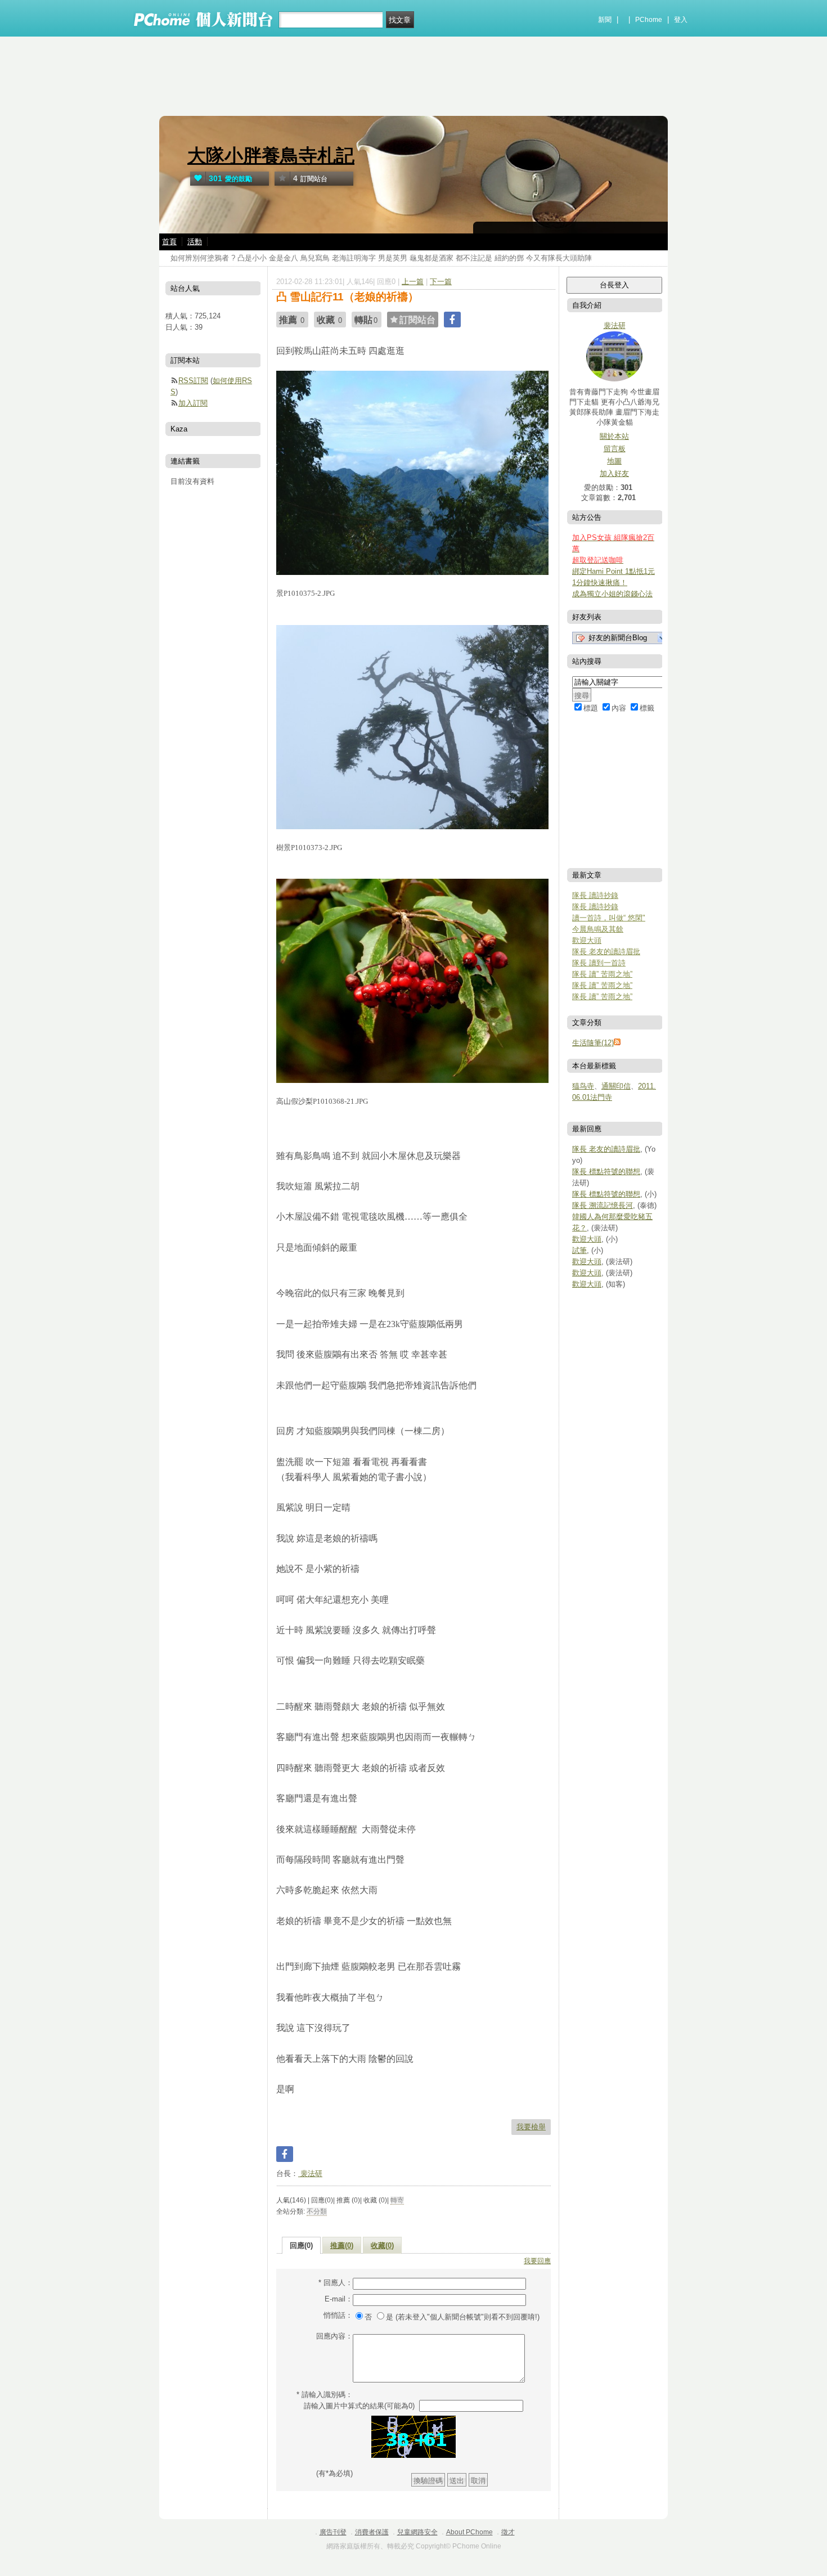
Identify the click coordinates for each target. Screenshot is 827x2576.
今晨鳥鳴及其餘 (598, 929)
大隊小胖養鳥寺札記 (271, 156)
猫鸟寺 (583, 1086)
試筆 (579, 1250)
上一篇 (413, 282)
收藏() (382, 2245)
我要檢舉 (531, 2127)
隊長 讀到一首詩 (599, 963)
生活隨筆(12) (593, 1043)
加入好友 (614, 473)
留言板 (615, 449)
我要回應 (537, 2261)
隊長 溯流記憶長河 (603, 1205)
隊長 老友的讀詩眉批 (606, 952)
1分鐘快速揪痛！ (600, 583)
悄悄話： (338, 2315)
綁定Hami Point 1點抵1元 (613, 571)
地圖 (614, 461)
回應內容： (334, 2336)
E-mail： (339, 2299)
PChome (649, 20)
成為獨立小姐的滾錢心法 (612, 594)
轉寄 (397, 2200)
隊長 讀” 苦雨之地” (602, 974)
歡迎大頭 (587, 940)
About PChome (469, 2532)
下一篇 (441, 282)
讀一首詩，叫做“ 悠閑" (609, 918)
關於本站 (614, 436)
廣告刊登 (333, 2532)
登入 (681, 20)
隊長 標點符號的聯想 (606, 1172)
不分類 (317, 2211)
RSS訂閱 (193, 381)
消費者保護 (372, 2532)
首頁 (169, 242)
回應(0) (301, 2245)
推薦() (342, 2245)
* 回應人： (336, 2283)
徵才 (508, 2532)
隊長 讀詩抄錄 (595, 895)
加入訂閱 (193, 403)
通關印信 (616, 1086)
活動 (195, 242)
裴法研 (310, 2173)
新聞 (605, 20)
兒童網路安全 (417, 2532)
